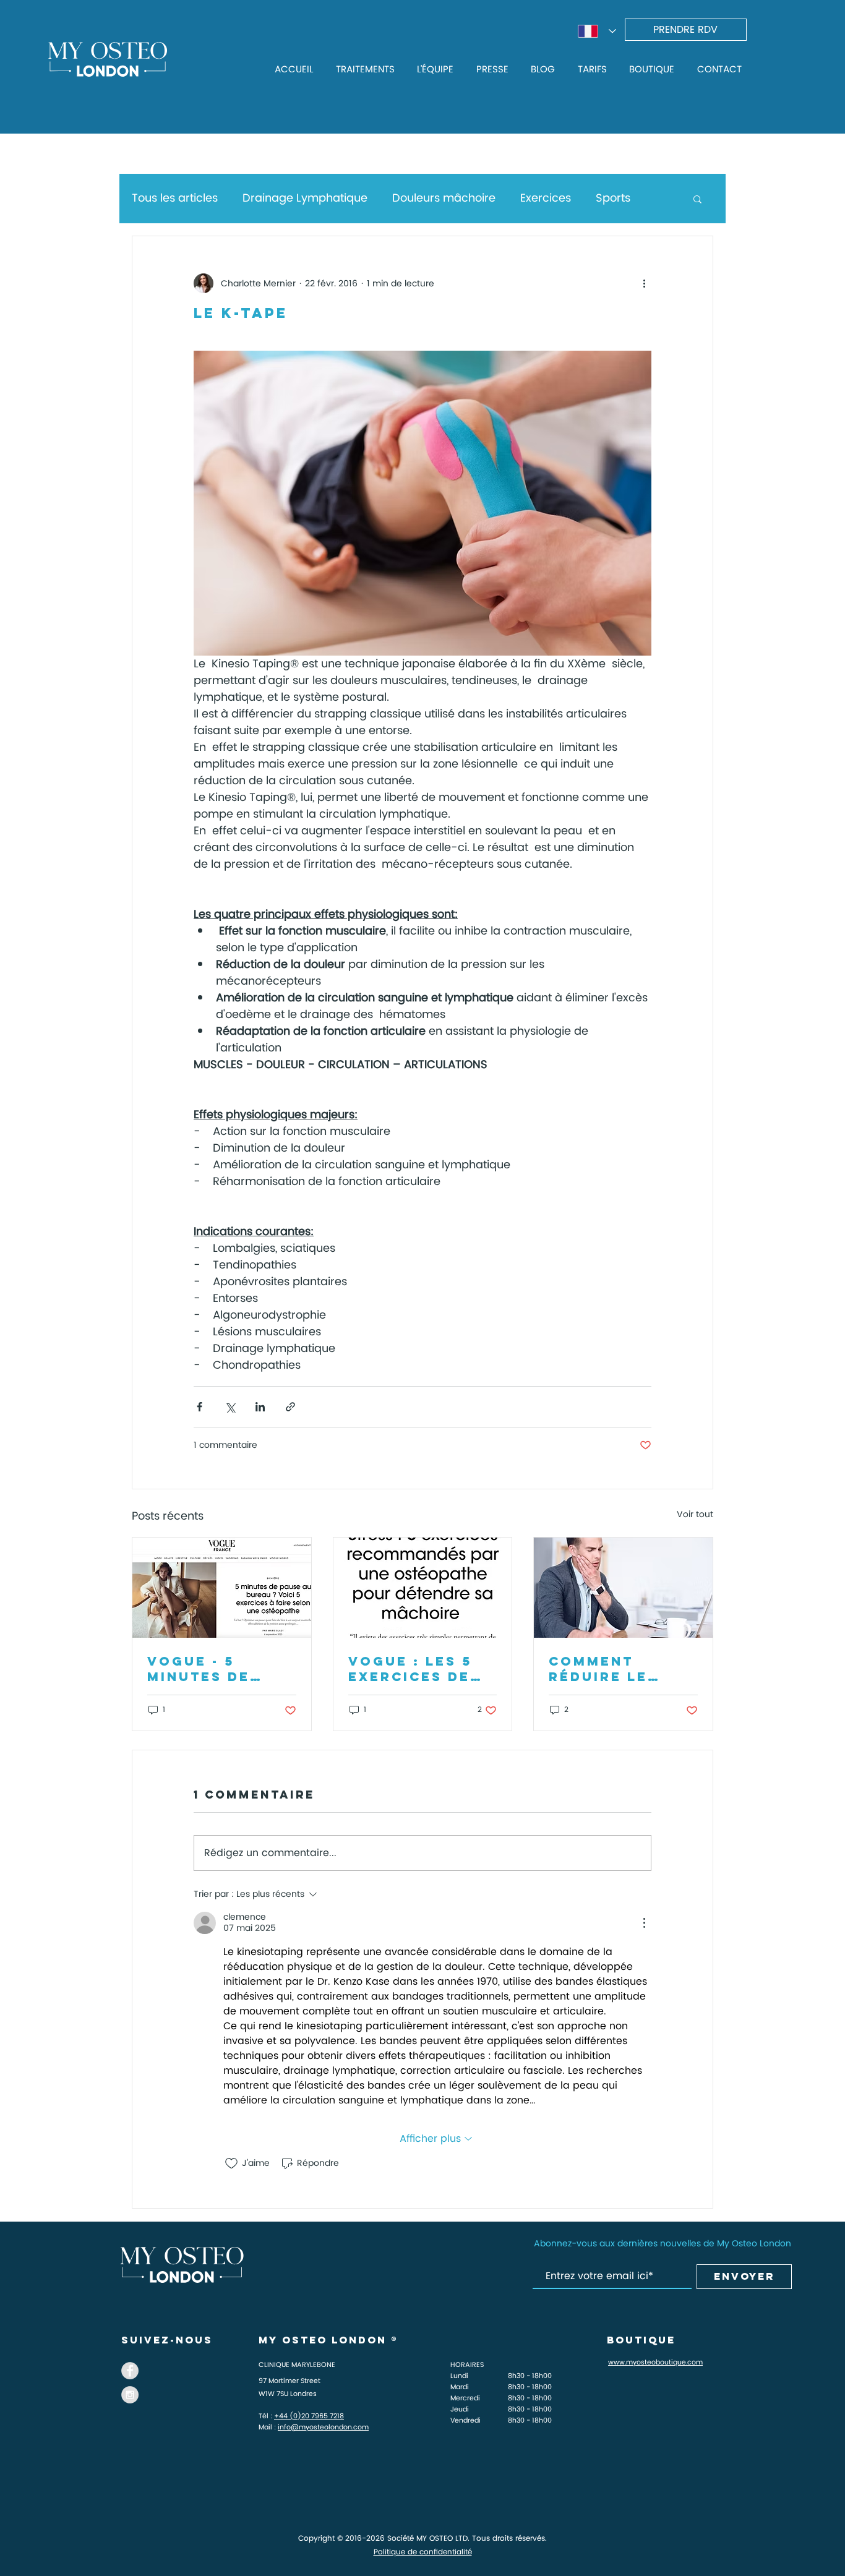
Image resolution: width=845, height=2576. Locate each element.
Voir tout (695, 1515)
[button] (697, 199)
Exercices (546, 198)
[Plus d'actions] (644, 283)
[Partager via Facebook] (199, 1407)
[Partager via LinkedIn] (260, 1407)
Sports (613, 198)
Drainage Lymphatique (305, 198)
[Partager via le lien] (290, 1407)
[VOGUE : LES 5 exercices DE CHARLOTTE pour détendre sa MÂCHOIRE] (423, 1588)
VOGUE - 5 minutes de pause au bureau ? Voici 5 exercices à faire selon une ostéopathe (216, 1669)
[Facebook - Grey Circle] (130, 2371)
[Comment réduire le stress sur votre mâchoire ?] (623, 1588)
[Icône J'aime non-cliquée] (231, 2163)
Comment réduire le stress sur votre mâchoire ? (601, 1669)
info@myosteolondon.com (323, 2428)
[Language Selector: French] (597, 31)
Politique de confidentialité (423, 2552)
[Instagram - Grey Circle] (130, 2395)
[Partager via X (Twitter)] (230, 1407)
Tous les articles (175, 198)
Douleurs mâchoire (444, 198)
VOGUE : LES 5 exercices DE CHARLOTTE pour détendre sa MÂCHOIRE (418, 1669)
